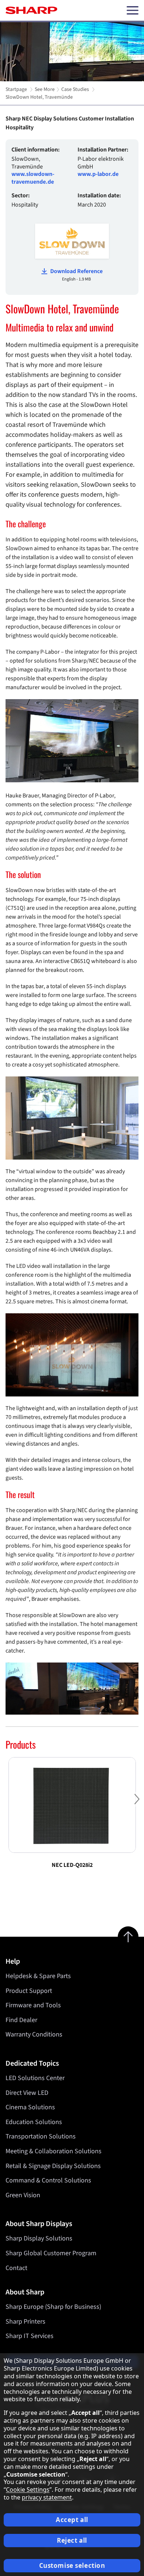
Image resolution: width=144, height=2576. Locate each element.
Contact (16, 2268)
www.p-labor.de (98, 174)
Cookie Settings (28, 2490)
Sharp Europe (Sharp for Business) (53, 2307)
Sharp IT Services (30, 2336)
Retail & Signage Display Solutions (53, 2166)
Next (137, 1805)
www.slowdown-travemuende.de (33, 178)
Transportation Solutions (41, 2136)
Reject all (72, 2540)
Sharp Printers (25, 2322)
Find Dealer (21, 2020)
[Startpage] (31, 10)
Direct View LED (27, 2093)
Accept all (72, 2520)
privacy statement (47, 2497)
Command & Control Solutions (48, 2180)
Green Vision (23, 2195)
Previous (7, 1805)
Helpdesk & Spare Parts (38, 1976)
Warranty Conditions (34, 2034)
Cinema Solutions (30, 2107)
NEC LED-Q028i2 (72, 1865)
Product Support (29, 1991)
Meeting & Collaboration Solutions (54, 2151)
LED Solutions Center (35, 2078)
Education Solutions (34, 2122)
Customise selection (72, 2565)
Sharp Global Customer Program (51, 2253)
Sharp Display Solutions (39, 2238)
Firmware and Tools (33, 2005)
